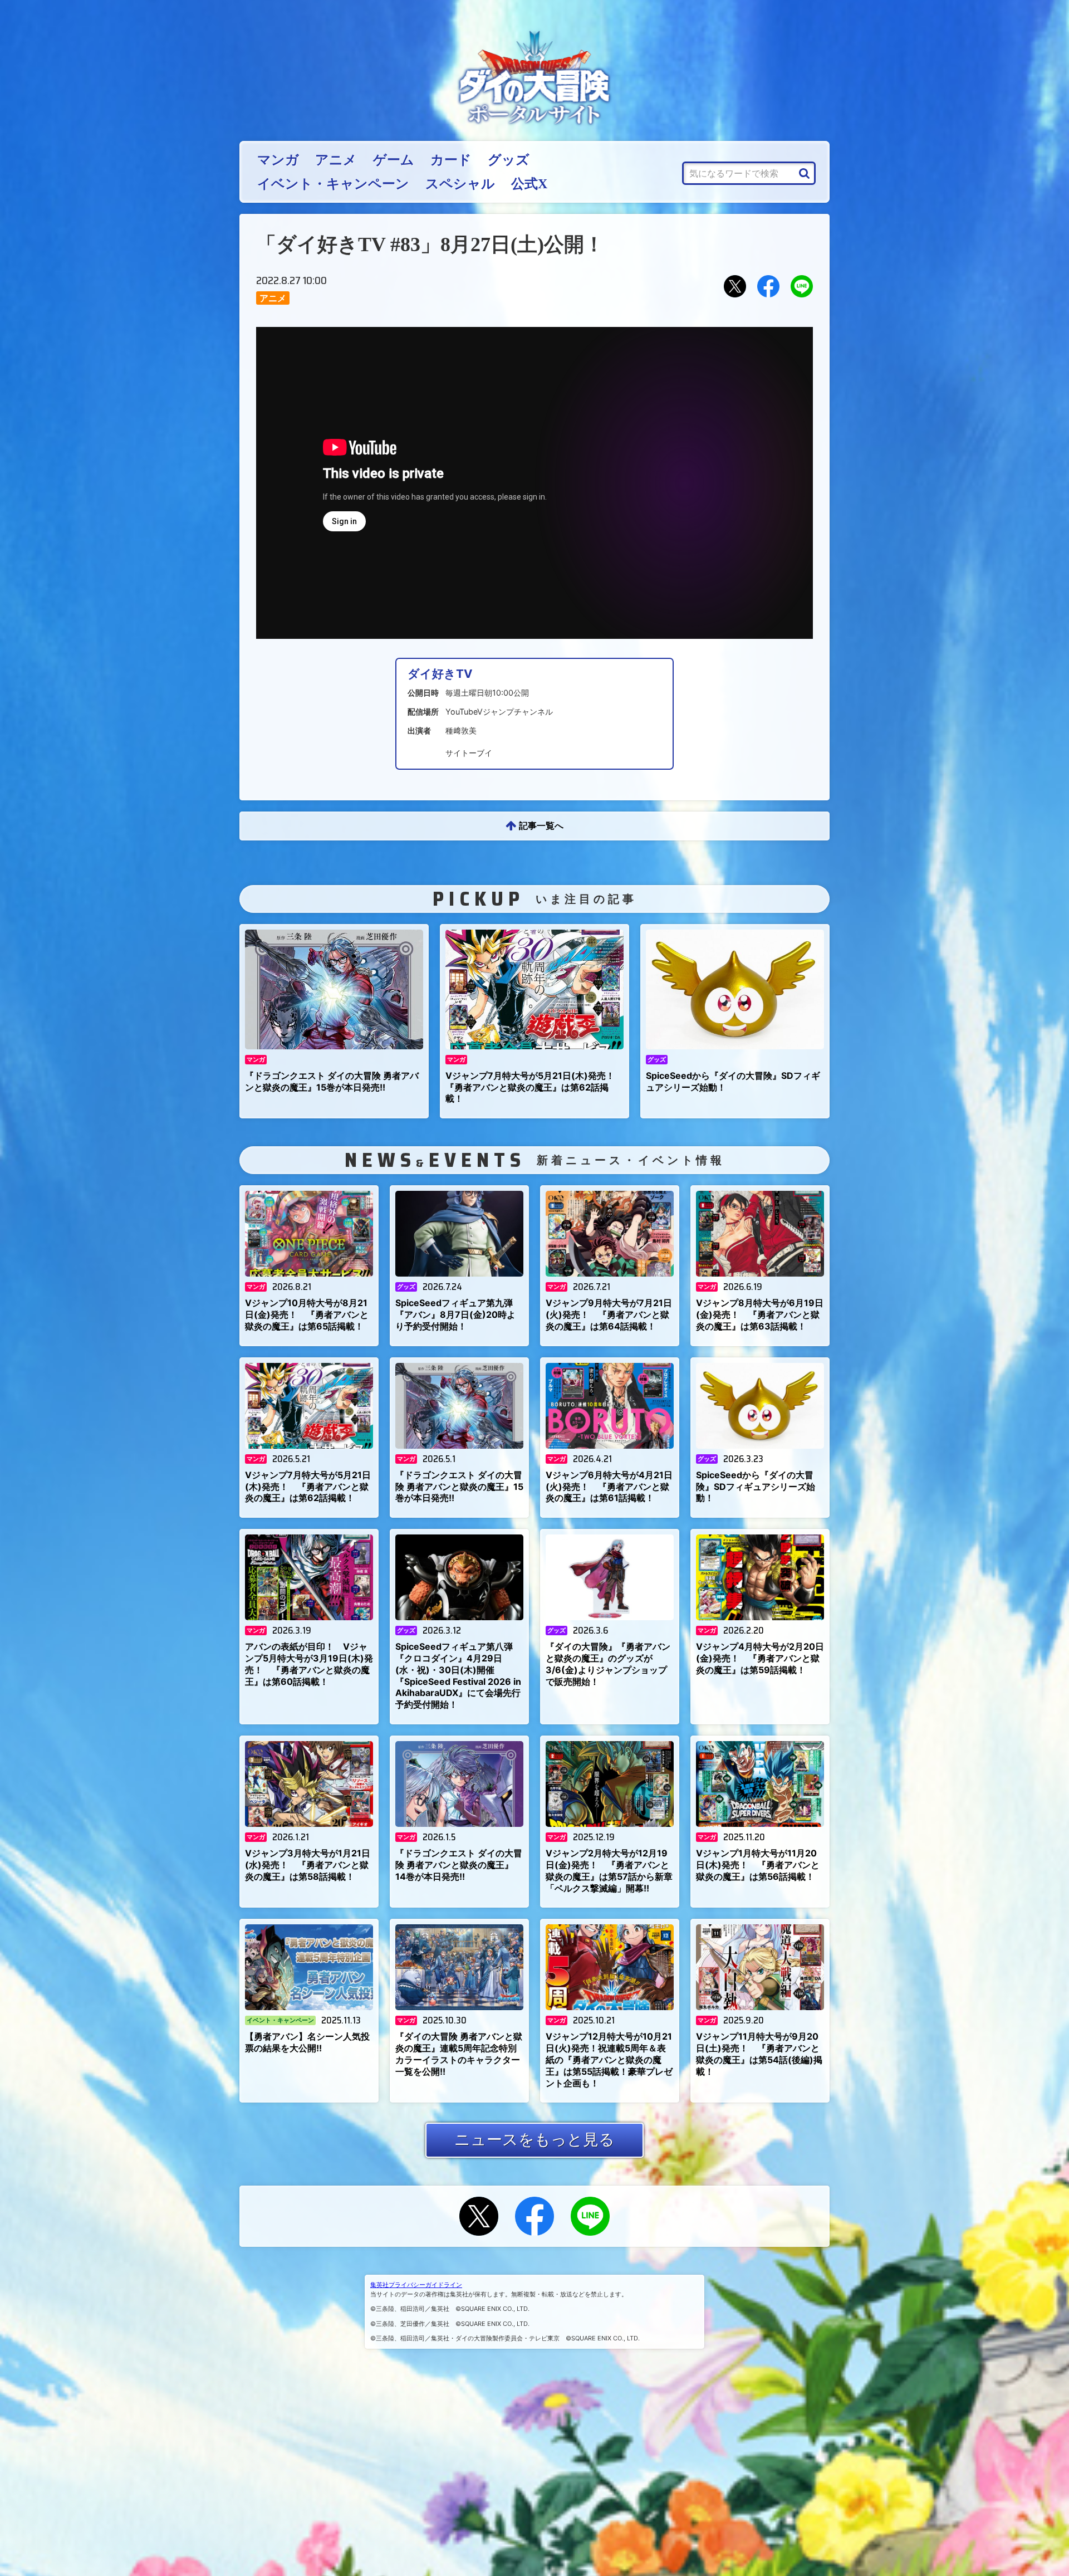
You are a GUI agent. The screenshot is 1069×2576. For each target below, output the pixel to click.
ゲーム (394, 160)
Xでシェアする (735, 286)
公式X (529, 184)
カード (451, 160)
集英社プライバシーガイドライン (416, 2285)
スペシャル (460, 184)
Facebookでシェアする (768, 286)
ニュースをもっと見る (534, 2139)
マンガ (278, 160)
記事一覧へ (541, 825)
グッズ (509, 160)
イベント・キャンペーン (333, 184)
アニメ (336, 160)
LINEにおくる (802, 286)
